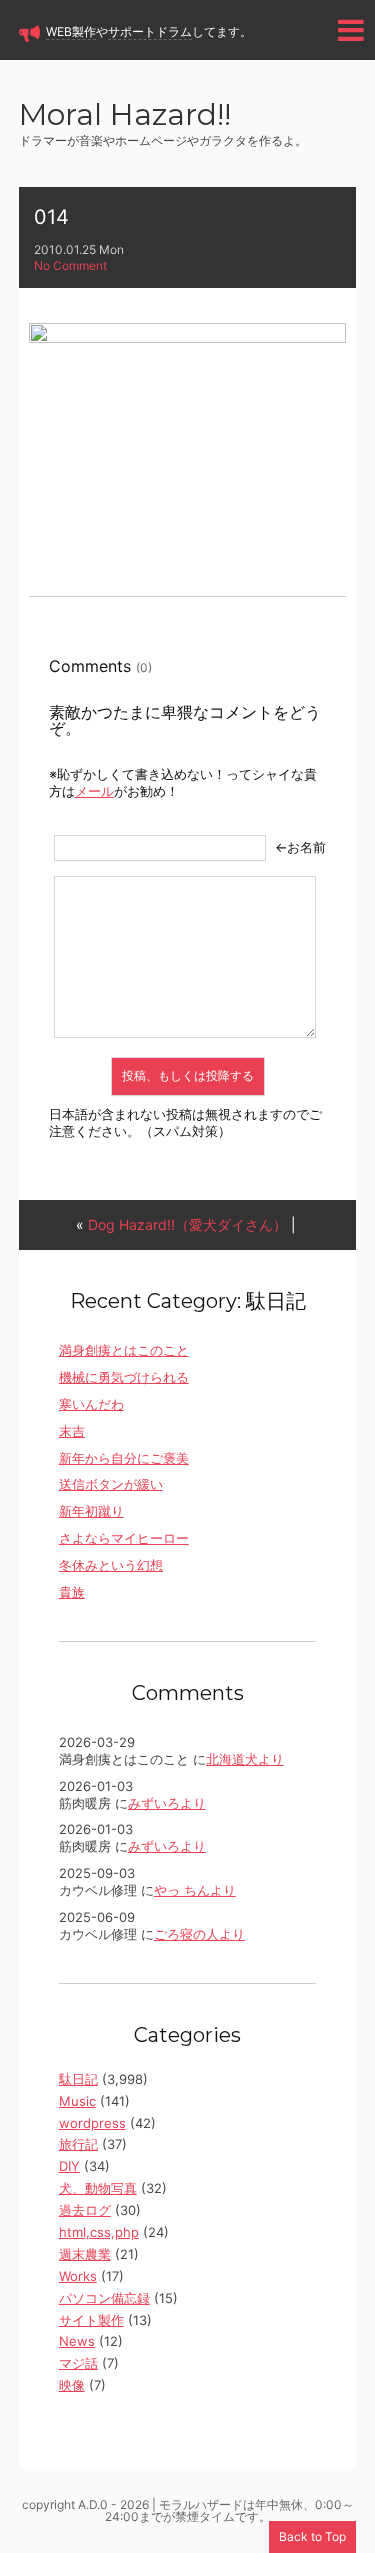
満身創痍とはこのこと (124, 1350)
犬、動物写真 (98, 2188)
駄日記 (78, 2079)
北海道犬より (245, 1759)
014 (51, 217)
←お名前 (300, 847)
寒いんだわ (91, 1404)
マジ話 (78, 2363)
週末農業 (85, 2254)
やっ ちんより (195, 1890)
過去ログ (85, 2210)
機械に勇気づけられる (124, 1377)
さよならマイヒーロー (124, 1538)
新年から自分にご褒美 (124, 1458)
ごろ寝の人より (199, 1934)
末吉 (72, 1431)
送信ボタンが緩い (111, 1484)
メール (94, 791)
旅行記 (78, 2144)
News (77, 2341)
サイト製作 (91, 2320)
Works (78, 2276)
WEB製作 (71, 31)
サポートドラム (150, 31)
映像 (72, 2385)
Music (77, 2101)
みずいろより (167, 1803)
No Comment (70, 265)
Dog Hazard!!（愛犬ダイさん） (187, 1224)
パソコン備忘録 (104, 2298)
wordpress (92, 2123)
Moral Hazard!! (125, 116)
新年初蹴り (91, 1511)
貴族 (72, 1592)
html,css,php (99, 2232)
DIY (69, 2166)
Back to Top (312, 2536)
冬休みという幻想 (111, 1565)
